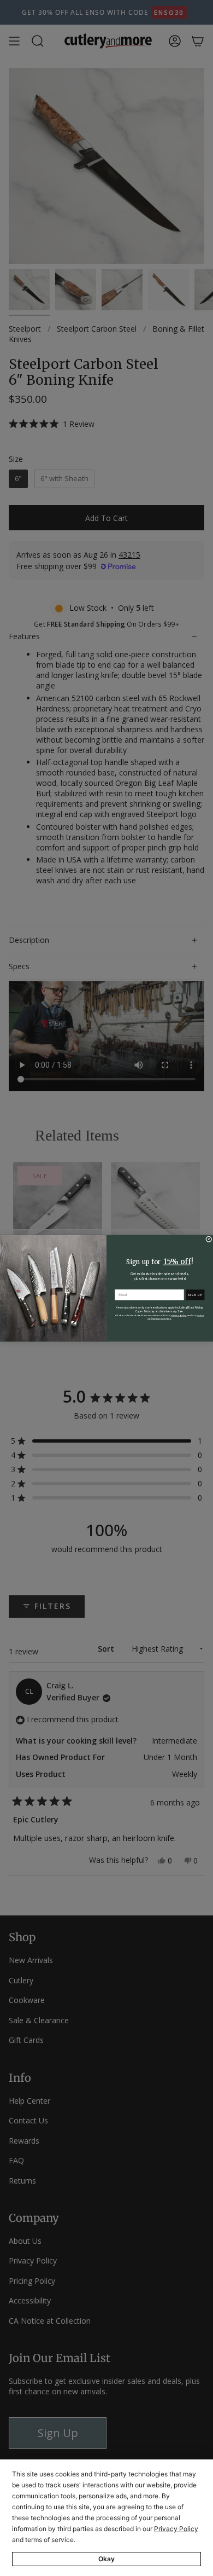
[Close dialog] (209, 1239)
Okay (106, 2559)
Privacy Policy (176, 2529)
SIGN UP (195, 1295)
